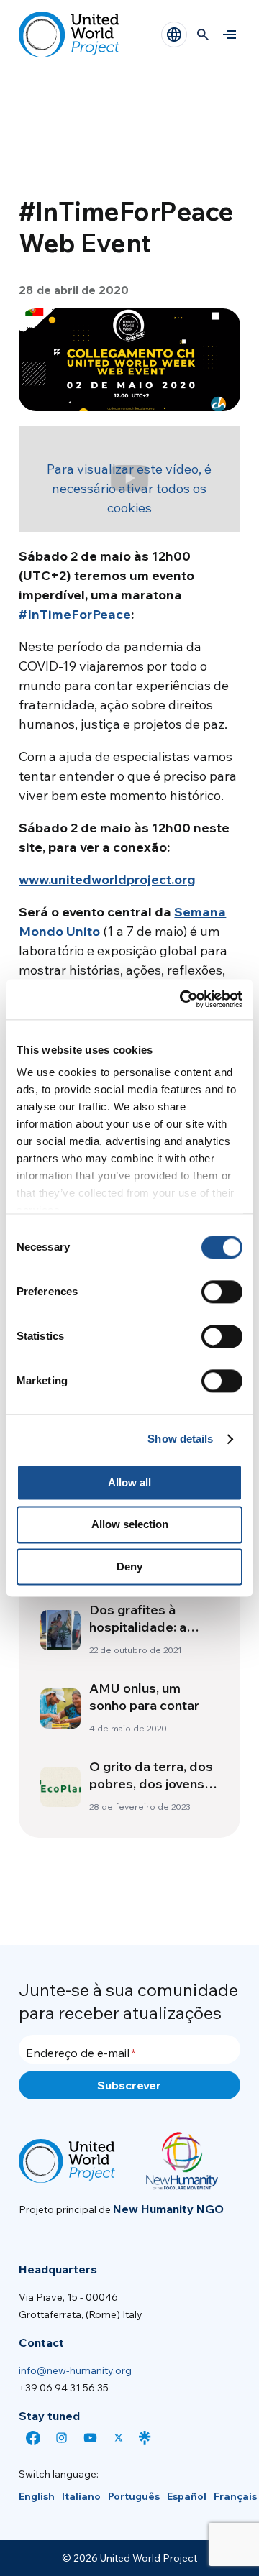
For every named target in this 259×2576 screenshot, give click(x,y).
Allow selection (130, 1525)
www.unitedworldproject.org (107, 879)
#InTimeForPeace (75, 614)
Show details (180, 1439)
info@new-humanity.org (75, 2370)
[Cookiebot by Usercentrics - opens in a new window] (183, 999)
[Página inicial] (69, 34)
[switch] (222, 1292)
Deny (129, 1567)
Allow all (129, 1482)
